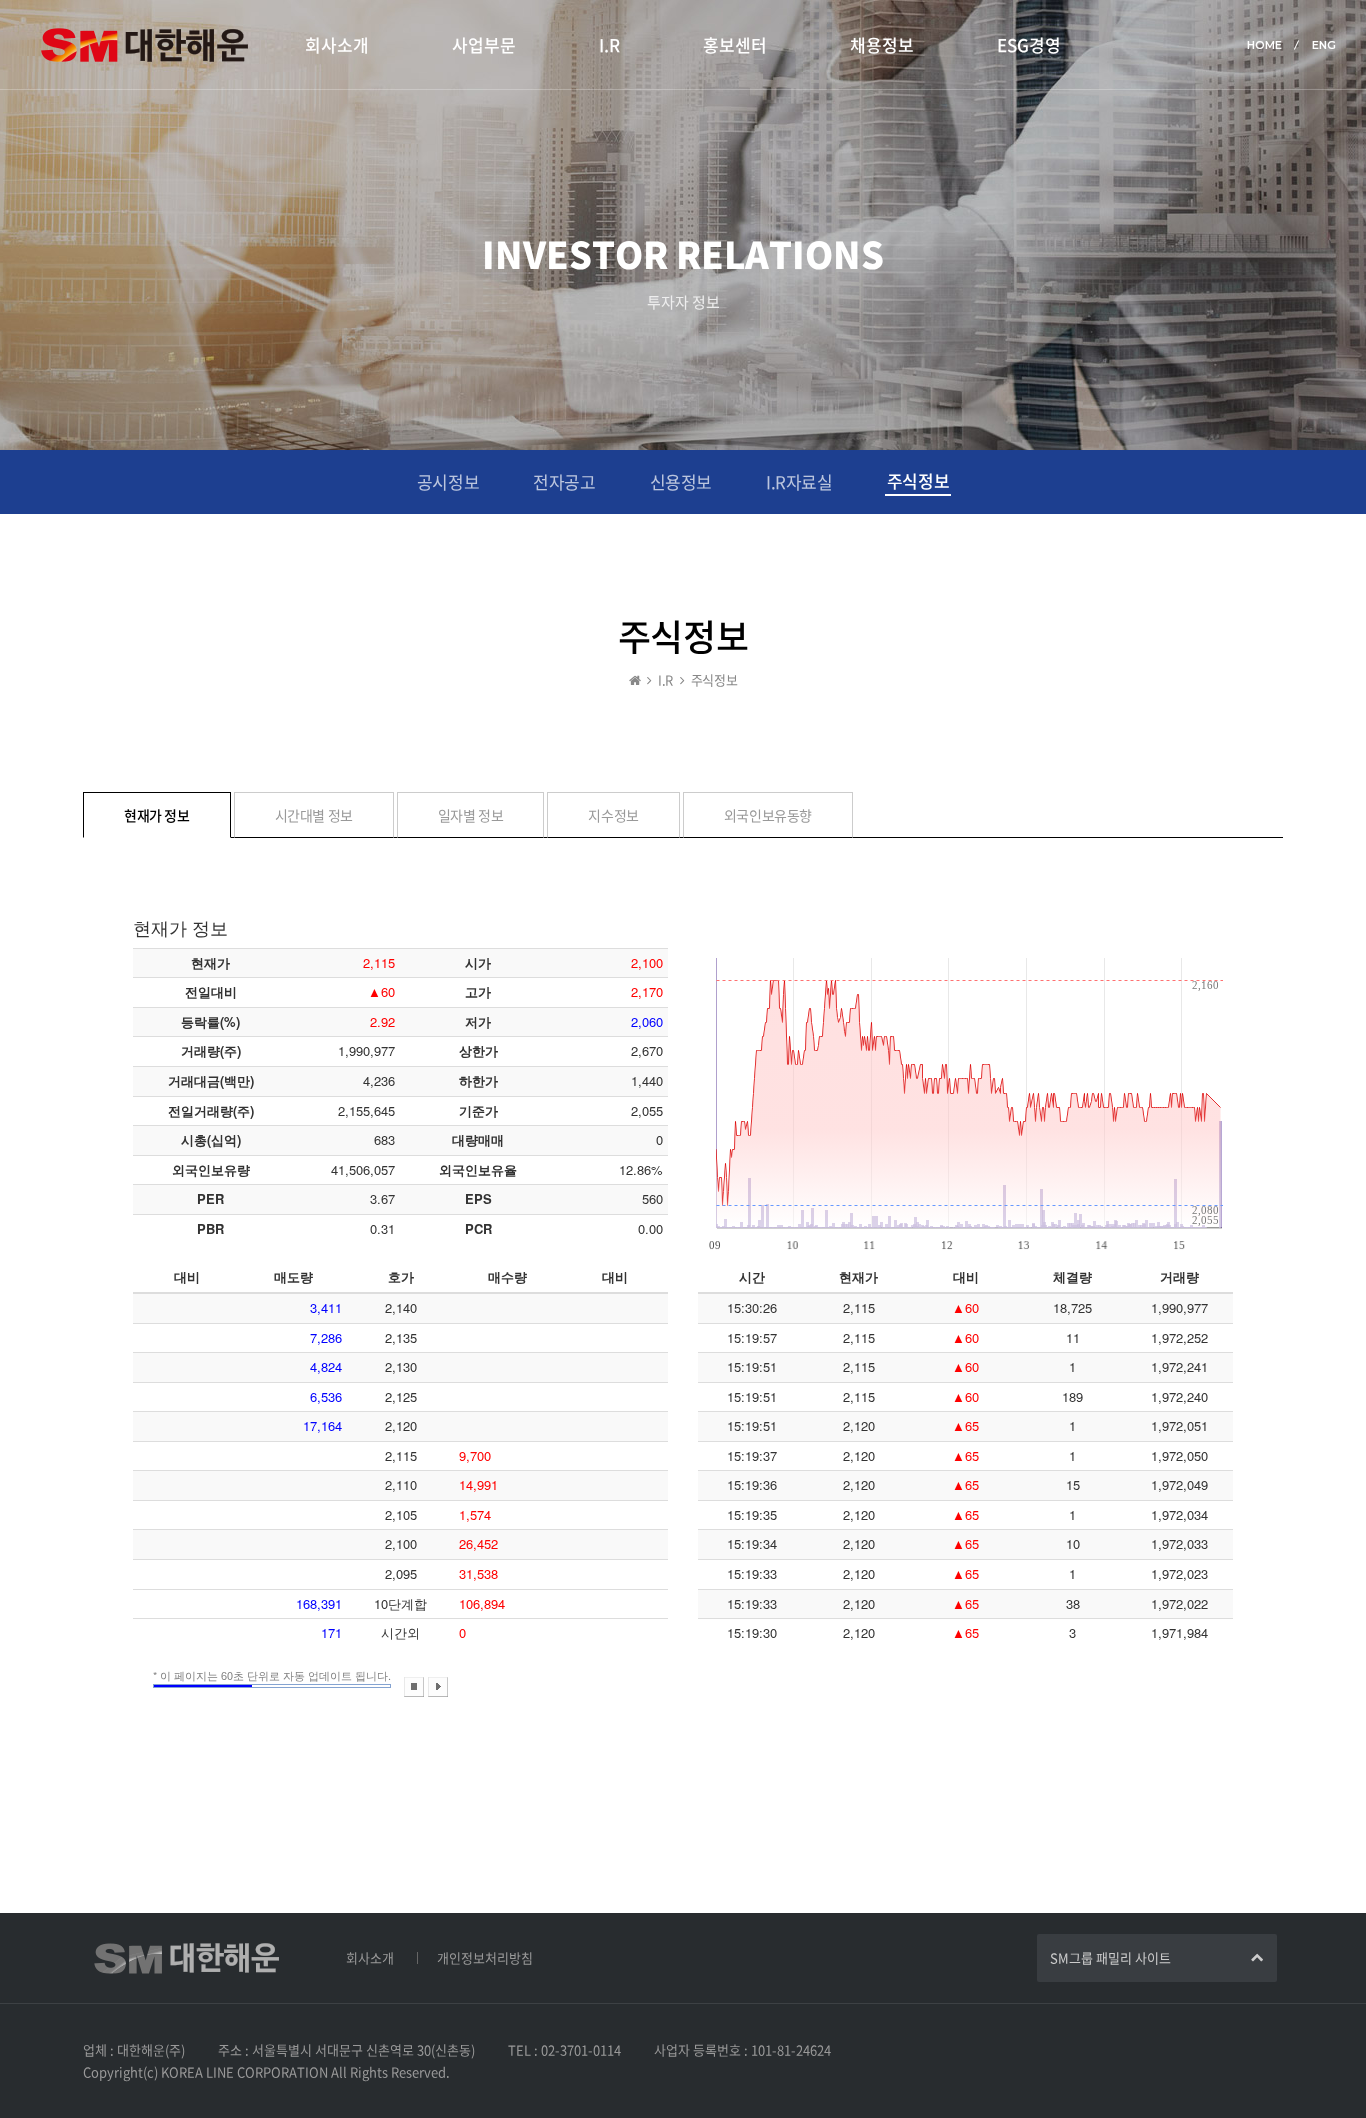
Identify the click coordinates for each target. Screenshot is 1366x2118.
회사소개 (337, 44)
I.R (609, 44)
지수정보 (613, 815)
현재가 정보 (157, 815)
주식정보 (918, 480)
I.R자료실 (799, 481)
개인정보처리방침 (485, 1957)
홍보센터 (735, 44)
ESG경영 (1029, 44)
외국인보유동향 (768, 815)
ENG (1324, 45)
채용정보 (882, 44)
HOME (1264, 45)
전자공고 (564, 481)
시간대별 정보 (314, 815)
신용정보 (681, 481)
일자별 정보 (471, 815)
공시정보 (448, 481)
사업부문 (484, 44)
